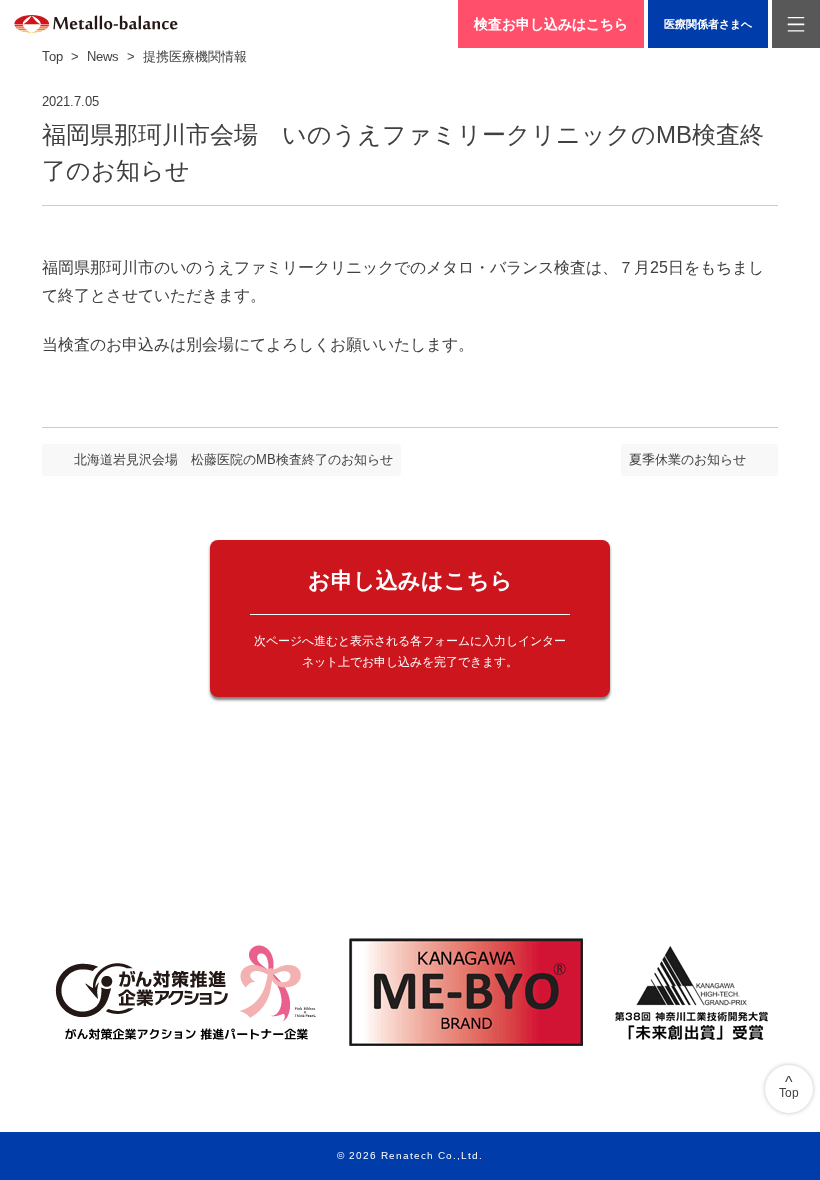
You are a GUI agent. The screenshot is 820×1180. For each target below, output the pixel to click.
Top (52, 56)
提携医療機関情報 (195, 56)
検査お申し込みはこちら (551, 24)
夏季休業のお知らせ (687, 459)
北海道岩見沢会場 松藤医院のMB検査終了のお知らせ (233, 459)
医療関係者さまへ (708, 24)
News (103, 56)
